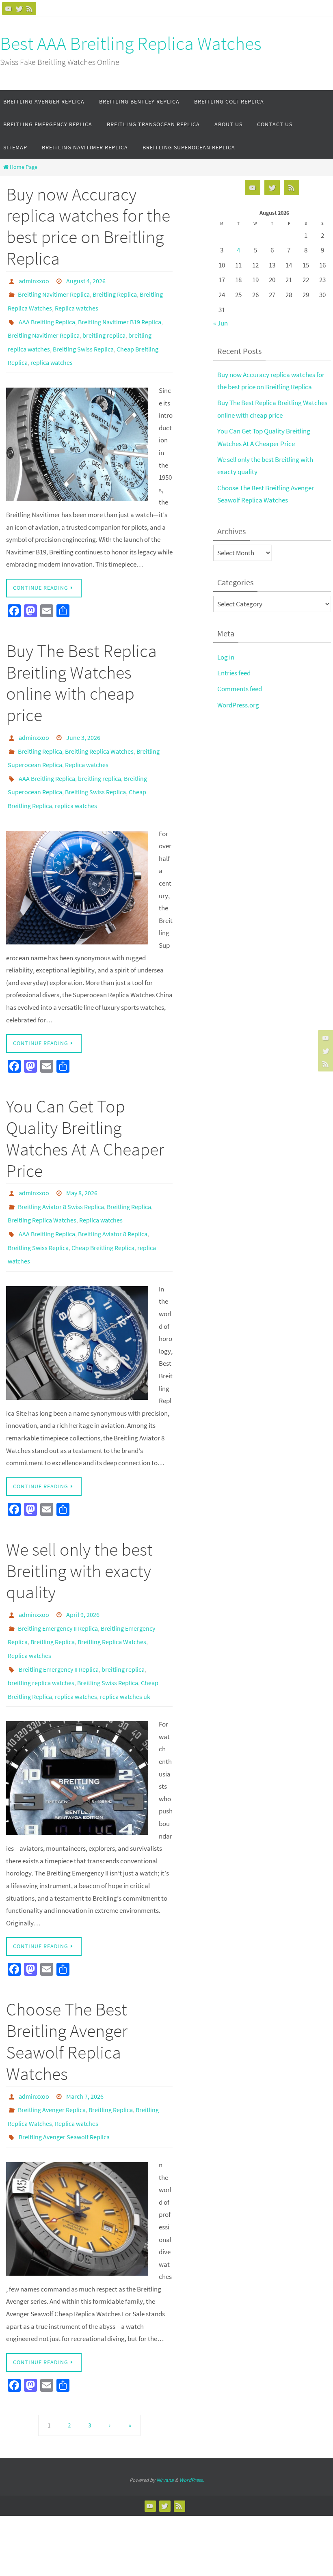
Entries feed (234, 673)
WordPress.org (238, 705)
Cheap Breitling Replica (103, 1208)
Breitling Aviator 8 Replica (113, 1197)
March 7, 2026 (85, 2036)
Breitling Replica (115, 291)
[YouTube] (9, 9)
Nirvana (165, 2412)
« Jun (221, 323)
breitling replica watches (41, 1628)
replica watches (52, 348)
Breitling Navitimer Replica (54, 291)
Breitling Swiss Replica (83, 337)
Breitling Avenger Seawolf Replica (64, 2070)
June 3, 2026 (83, 721)
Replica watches (77, 303)
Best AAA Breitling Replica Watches (131, 43)
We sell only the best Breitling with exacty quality (79, 1527)
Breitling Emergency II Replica (58, 1582)
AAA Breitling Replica (47, 314)
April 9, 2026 (83, 1571)
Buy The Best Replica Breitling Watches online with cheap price (81, 667)
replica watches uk (125, 1639)
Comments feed (240, 689)
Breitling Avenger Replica (52, 2048)
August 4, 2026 (86, 280)
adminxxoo (34, 280)
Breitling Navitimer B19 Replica (120, 314)
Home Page (24, 167)
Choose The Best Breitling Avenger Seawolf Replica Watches (67, 1982)
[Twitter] (19, 9)
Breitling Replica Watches (99, 732)
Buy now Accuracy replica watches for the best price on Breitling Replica (88, 226)
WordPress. (192, 2412)
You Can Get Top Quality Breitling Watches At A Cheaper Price (85, 1109)
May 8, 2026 (82, 1163)
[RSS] (30, 9)
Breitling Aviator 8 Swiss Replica (61, 1174)
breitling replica (104, 326)
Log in (226, 657)
